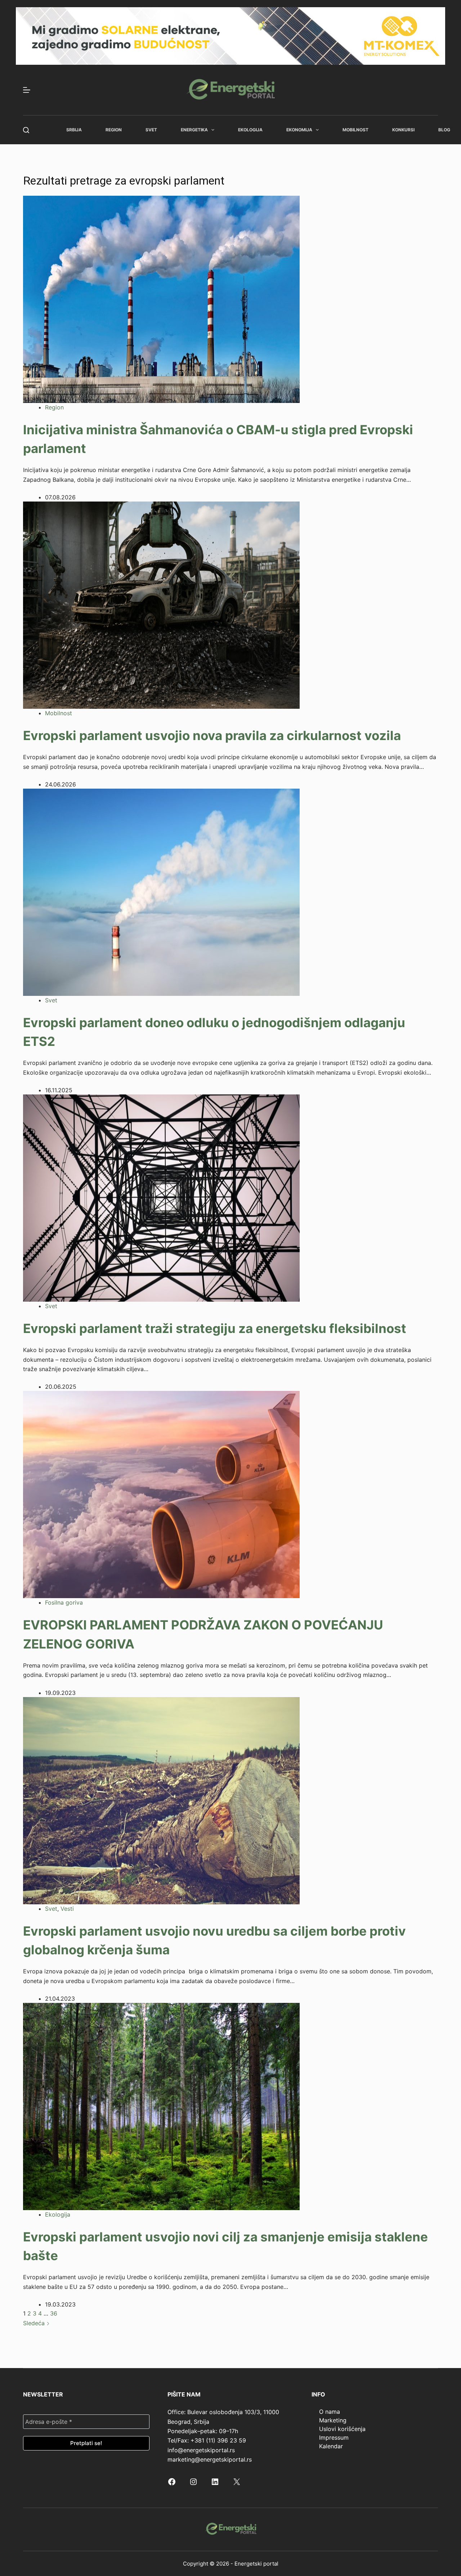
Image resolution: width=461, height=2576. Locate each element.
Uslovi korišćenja (342, 2429)
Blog (444, 130)
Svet (151, 130)
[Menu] (27, 90)
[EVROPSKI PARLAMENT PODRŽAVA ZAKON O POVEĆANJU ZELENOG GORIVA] (161, 1494)
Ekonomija (299, 130)
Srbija (74, 130)
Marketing (333, 2420)
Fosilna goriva (64, 1602)
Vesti (67, 1909)
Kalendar (331, 2446)
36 (54, 2313)
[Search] (26, 130)
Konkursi (403, 130)
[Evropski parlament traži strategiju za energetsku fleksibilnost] (161, 1198)
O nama (330, 2412)
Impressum (334, 2437)
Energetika (194, 130)
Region (114, 130)
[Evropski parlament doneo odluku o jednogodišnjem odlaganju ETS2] (161, 892)
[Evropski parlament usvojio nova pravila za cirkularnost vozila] (161, 605)
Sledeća (35, 2323)
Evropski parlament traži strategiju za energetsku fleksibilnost (215, 1328)
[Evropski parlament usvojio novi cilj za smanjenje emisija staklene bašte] (161, 2106)
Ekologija (250, 130)
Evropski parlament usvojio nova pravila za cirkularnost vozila (212, 735)
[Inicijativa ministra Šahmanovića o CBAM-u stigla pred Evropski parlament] (161, 299)
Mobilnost (355, 130)
